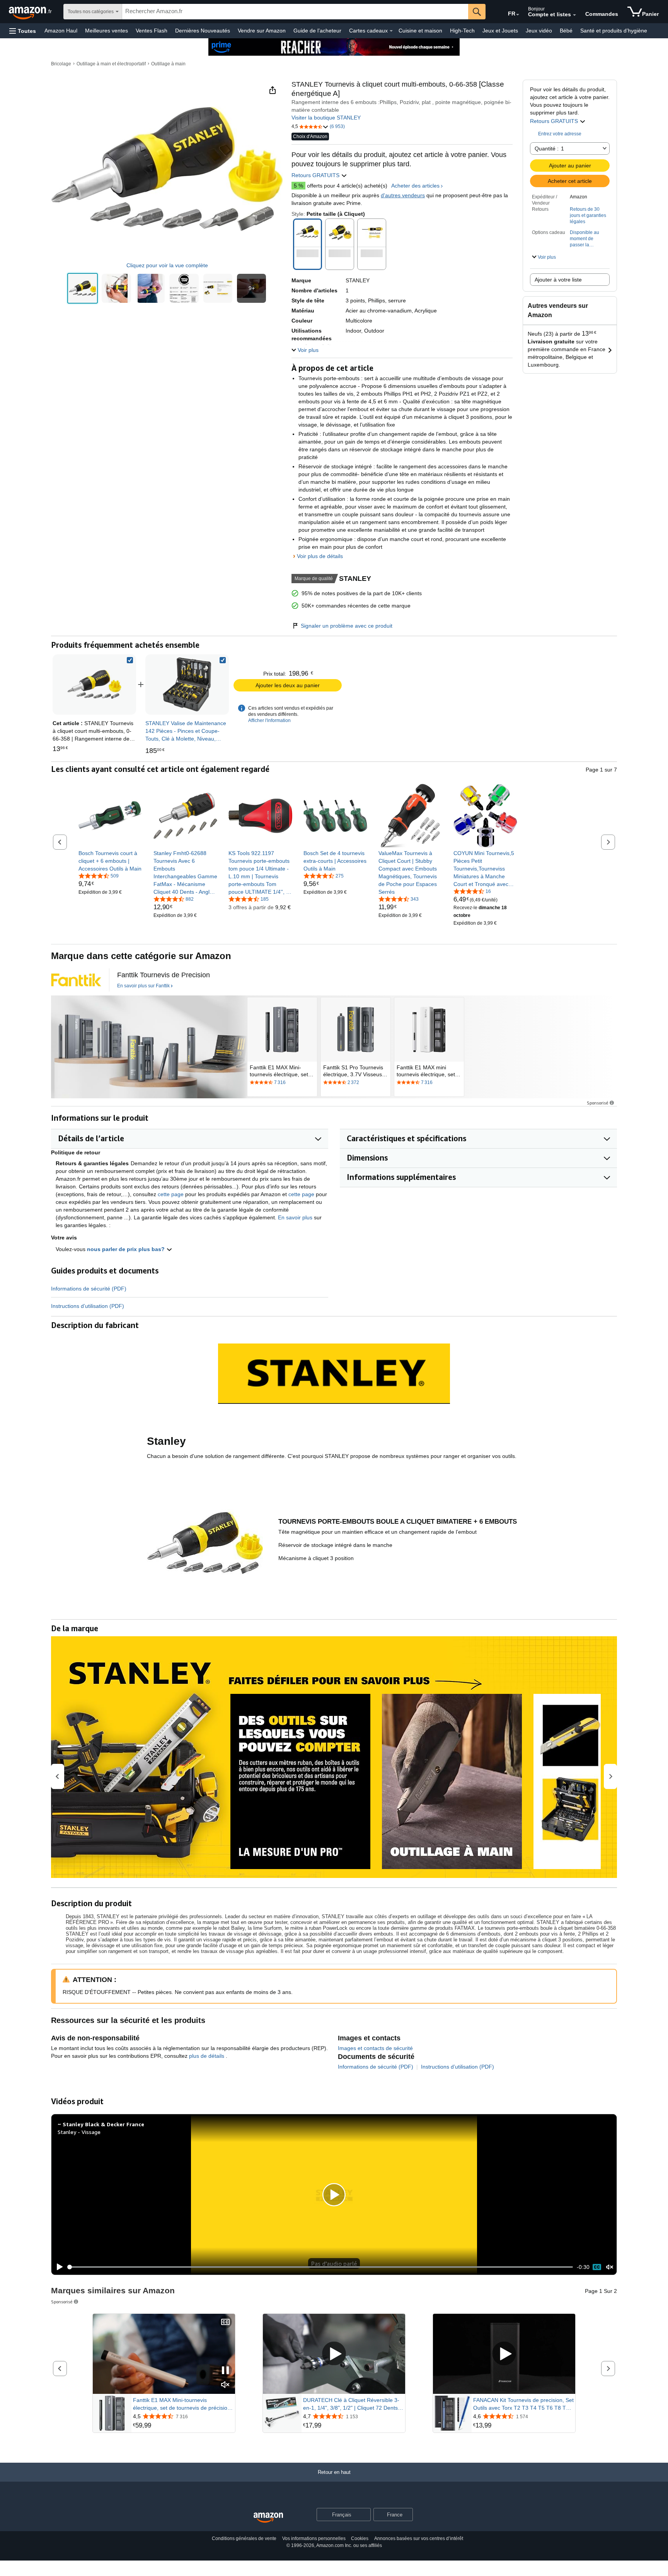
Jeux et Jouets (500, 31)
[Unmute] (610, 2267)
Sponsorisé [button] (598, 1103)
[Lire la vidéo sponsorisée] (334, 2354)
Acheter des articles (415, 186)
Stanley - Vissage (79, 2132)
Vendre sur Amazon (262, 31)
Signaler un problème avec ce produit (347, 626)
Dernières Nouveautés (203, 31)
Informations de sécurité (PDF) (89, 1289)
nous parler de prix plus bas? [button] (127, 1249)
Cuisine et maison (420, 31)
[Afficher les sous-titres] (225, 2322)
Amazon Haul (61, 31)
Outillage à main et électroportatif (111, 64)
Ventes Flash (152, 31)
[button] (23, 31)
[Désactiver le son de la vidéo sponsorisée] (225, 2385)
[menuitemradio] (597, 2267)
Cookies (360, 2538)
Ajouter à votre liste (558, 280)
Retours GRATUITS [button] (555, 121)
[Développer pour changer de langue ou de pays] (518, 15)
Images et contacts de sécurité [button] (375, 2048)
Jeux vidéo (539, 31)
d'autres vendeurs (403, 195)
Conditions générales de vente (244, 2538)
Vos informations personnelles (314, 2538)
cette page (171, 1194)
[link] (187, 685)
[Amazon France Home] (268, 2518)
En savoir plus (295, 1217)
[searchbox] (295, 12)
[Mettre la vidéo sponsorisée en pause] (225, 2371)
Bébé (566, 31)
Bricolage (61, 64)
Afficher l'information (269, 720)
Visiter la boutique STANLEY (326, 118)
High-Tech (462, 31)
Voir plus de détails (320, 556)
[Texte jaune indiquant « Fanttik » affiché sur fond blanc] (76, 980)
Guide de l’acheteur (317, 31)
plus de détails (207, 2056)
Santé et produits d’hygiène (614, 31)
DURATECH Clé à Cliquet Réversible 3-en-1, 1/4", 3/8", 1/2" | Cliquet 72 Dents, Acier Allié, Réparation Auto (351, 2404)
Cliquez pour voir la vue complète (167, 265)
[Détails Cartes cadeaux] (391, 31)
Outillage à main (168, 64)
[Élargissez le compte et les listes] (574, 15)
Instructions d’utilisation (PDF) (88, 1306)
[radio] (83, 288)
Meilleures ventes (107, 31)
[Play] (58, 2267)
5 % (298, 186)
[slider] (320, 2267)
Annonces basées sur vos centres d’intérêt (419, 2538)
